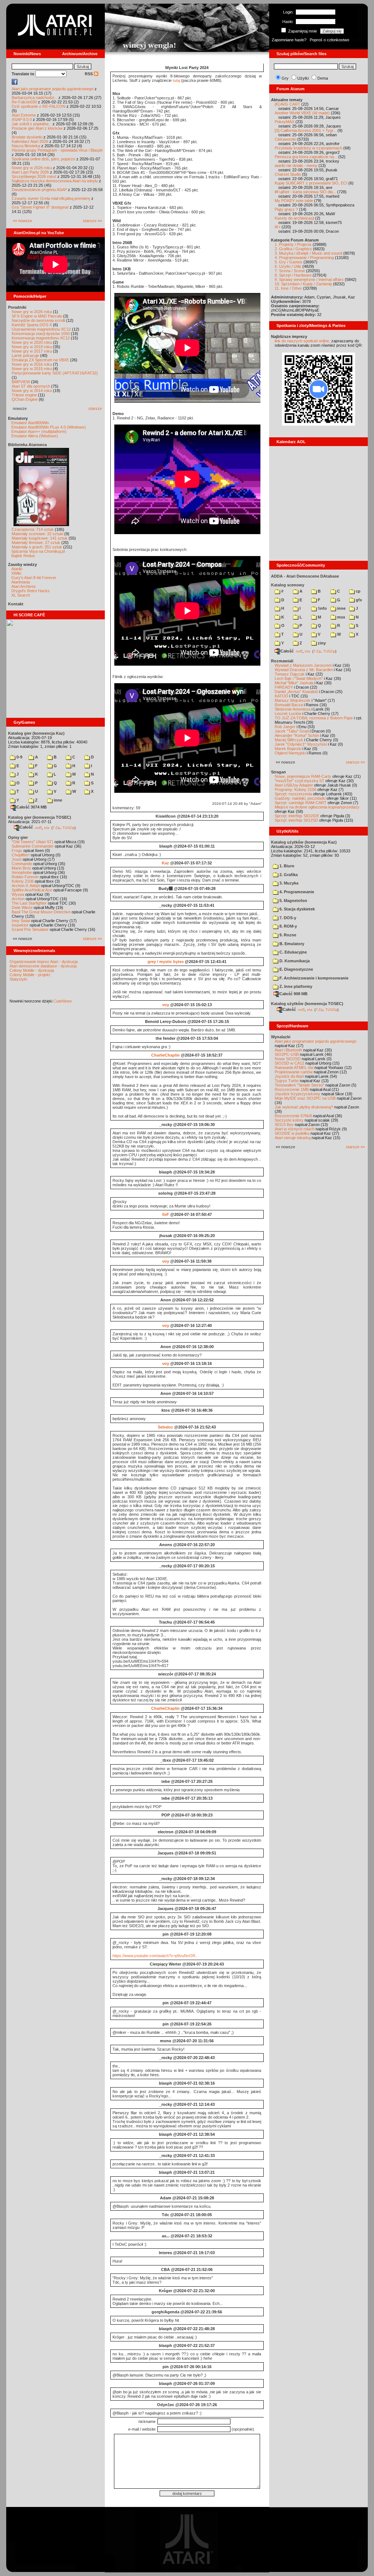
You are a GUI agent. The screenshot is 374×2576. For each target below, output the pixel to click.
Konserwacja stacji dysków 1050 (41, 334)
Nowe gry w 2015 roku (32, 369)
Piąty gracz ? (286, 209)
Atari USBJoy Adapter (294, 785)
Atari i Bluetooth (288, 1050)
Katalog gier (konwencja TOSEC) (40, 817)
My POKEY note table (294, 201)
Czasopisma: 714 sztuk (33, 529)
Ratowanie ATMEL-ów (294, 1068)
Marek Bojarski (288, 749)
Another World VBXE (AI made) (302, 113)
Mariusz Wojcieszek (293, 700)
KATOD (281, 696)
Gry (285, 78)
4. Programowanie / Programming (304, 258)
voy (166, 1005)
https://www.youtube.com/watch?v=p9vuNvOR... (156, 1956)
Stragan (278, 772)
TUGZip (68, 827)
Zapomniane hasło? (289, 40)
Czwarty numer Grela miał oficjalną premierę (51, 198)
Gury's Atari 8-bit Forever (34, 578)
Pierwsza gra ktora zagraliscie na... (306, 157)
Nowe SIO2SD (288, 1059)
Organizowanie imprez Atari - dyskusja (44, 962)
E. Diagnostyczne (296, 969)
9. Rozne (287, 935)
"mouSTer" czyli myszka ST (299, 781)
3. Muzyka (288, 883)
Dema (323, 78)
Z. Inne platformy (295, 986)
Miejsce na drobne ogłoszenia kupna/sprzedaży (317, 807)
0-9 (19, 757)
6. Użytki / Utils (288, 266)
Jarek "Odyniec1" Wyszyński (301, 744)
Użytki (303, 78)
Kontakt (16, 604)
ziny (321, 643)
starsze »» (92, 221)
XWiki (16, 573)
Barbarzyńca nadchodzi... (35, 98)
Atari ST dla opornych (31, 386)
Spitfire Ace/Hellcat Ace (32, 890)
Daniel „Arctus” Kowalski (296, 692)
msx (341, 617)
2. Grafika (288, 875)
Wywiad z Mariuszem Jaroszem (303, 665)
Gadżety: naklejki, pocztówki (300, 798)
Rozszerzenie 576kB (293, 1116)
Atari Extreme (24, 115)
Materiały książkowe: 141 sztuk (40, 538)
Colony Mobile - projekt (30, 975)
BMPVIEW (21, 382)
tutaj (176, 80)
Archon (18, 899)
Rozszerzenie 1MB (292, 1089)
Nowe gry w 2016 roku (32, 364)
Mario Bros (21, 868)
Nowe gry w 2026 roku (32, 168)
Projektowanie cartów (294, 1072)
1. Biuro (286, 866)
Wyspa (18, 894)
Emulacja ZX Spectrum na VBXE (40, 360)
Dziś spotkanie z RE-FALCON (39, 106)
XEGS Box (284, 1125)
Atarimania (21, 582)
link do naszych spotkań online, (302, 341)
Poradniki (17, 307)
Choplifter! (21, 855)
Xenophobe (22, 872)
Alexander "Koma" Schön (297, 735)
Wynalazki (281, 1037)
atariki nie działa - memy (296, 165)
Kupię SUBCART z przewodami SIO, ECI (311, 183)
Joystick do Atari (289, 1076)
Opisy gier (18, 837)
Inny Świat (21, 921)
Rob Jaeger (285, 727)
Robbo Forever (25, 877)
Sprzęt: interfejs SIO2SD (296, 820)
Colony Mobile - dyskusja (32, 970)
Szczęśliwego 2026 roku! (34, 176)
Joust (17, 859)
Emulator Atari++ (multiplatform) (39, 431)
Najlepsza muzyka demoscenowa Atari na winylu (55, 181)
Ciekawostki (285, 139)
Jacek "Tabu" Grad (292, 731)
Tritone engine (24, 395)
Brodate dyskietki (27, 137)
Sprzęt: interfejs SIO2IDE (297, 816)
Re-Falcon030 (24, 102)
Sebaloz (165, 1427)
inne (57, 800)
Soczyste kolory (289, 1120)
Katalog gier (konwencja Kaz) (36, 733)
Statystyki (18, 979)
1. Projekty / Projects (293, 244)
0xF (166, 1214)
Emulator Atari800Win (30, 423)
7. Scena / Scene (290, 271)
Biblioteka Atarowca (27, 445)
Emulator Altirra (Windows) (35, 436)
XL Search (21, 595)
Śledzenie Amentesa (293, 709)
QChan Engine (25, 399)
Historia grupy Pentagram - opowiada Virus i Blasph (57, 150)
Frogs (17, 851)
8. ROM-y (288, 926)
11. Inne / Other (288, 288)
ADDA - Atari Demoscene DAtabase (305, 576)
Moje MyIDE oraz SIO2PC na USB (305, 1098)
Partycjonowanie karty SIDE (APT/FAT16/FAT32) (55, 373)
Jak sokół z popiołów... (32, 124)
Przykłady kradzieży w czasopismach (308, 148)
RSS (89, 74)
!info (322, 608)
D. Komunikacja (294, 961)
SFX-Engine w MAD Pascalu (37, 316)
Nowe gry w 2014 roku (32, 391)
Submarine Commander (33, 846)
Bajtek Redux (23, 556)
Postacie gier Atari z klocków (37, 128)
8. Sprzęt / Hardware (293, 275)
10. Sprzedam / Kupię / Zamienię (303, 284)
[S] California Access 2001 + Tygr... (306, 130)
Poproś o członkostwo (329, 40)
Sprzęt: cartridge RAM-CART (301, 803)
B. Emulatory (291, 944)
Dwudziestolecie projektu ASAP (39, 190)
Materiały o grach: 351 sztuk (37, 547)
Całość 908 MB (293, 994)
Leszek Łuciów (288, 714)
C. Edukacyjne (293, 952)
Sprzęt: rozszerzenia (293, 794)
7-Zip (56, 827)
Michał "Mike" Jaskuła (294, 683)
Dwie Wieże (22, 908)
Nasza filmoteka (26, 146)
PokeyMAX (285, 122)
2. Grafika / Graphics (293, 249)
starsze (95, 408)
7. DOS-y (287, 918)
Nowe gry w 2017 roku (32, 351)
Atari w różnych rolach (295, 1129)
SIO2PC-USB (287, 1054)
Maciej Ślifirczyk (289, 740)
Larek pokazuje (25, 355)
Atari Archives (24, 586)
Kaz (165, 863)
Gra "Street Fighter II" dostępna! (40, 207)
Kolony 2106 (23, 881)
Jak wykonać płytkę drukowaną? (304, 1107)
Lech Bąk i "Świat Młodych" (299, 678)
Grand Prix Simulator (30, 929)
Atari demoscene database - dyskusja (43, 966)
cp (358, 591)
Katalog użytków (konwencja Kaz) (304, 842)
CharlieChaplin (165, 1055)
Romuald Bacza (289, 705)
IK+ (278, 227)
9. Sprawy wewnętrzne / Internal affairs (309, 279)
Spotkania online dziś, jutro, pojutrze (43, 159)
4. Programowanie (296, 892)
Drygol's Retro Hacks (30, 591)
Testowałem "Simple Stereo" (299, 1085)
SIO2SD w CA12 (289, 1063)
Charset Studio (288, 174)
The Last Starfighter (29, 903)
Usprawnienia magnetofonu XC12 (41, 329)
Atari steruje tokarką (293, 1138)
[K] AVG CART (287, 104)
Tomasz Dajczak (290, 674)
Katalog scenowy (288, 585)
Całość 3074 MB (32, 807)
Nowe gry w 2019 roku (32, 347)
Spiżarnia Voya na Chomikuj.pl (38, 551)
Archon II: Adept (26, 886)
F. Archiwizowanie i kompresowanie (313, 978)
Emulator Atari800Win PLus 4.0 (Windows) (49, 427)
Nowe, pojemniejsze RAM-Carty (303, 776)
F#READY (284, 687)
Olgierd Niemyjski (290, 753)
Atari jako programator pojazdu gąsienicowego (53, 89)
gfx (358, 600)
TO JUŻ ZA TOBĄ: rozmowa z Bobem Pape (314, 718)
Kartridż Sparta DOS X (32, 325)
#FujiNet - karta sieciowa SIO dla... (305, 192)
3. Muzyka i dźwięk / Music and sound (308, 253)
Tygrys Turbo (287, 1081)
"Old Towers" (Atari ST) (33, 842)
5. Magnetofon (293, 901)
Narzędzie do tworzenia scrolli (38, 320)
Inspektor (20, 925)
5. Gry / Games (289, 262)
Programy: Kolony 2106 (295, 789)
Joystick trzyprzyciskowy (297, 1094)
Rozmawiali (282, 661)
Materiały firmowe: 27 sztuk (36, 543)
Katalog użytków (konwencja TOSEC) (307, 1004)
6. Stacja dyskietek (297, 909)
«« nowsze (22, 221)
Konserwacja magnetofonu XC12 (41, 338)
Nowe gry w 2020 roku (32, 342)
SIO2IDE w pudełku (292, 1133)
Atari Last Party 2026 (30, 172)
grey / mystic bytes (166, 962)
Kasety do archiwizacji (294, 218)
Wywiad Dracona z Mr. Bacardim (304, 670)
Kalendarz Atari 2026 (30, 141)
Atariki (17, 569)
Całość (26, 827)
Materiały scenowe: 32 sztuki (37, 534)
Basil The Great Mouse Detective (41, 912)
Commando (22, 864)
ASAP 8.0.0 (22, 119)
